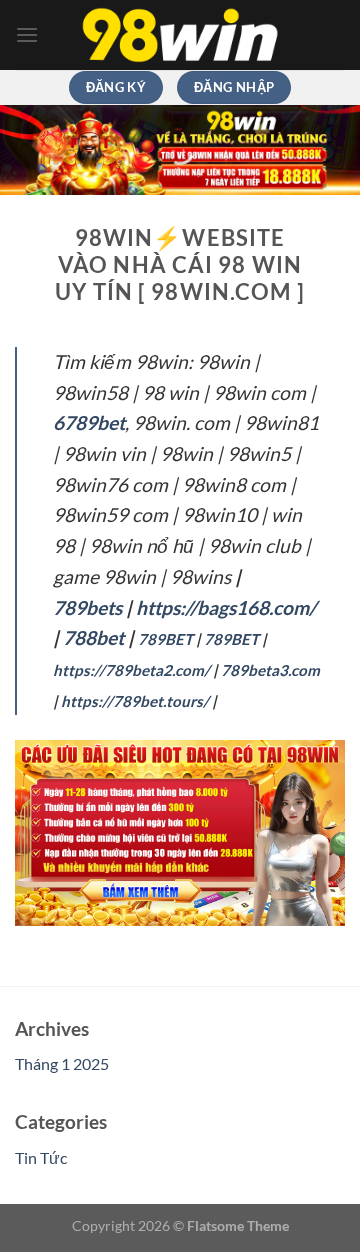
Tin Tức (41, 1157)
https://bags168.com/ (226, 607)
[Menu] (27, 34)
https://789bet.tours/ (135, 701)
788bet (93, 637)
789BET (165, 639)
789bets (87, 607)
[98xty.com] (180, 35)
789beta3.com (270, 670)
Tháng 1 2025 (62, 1063)
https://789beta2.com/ (131, 670)
